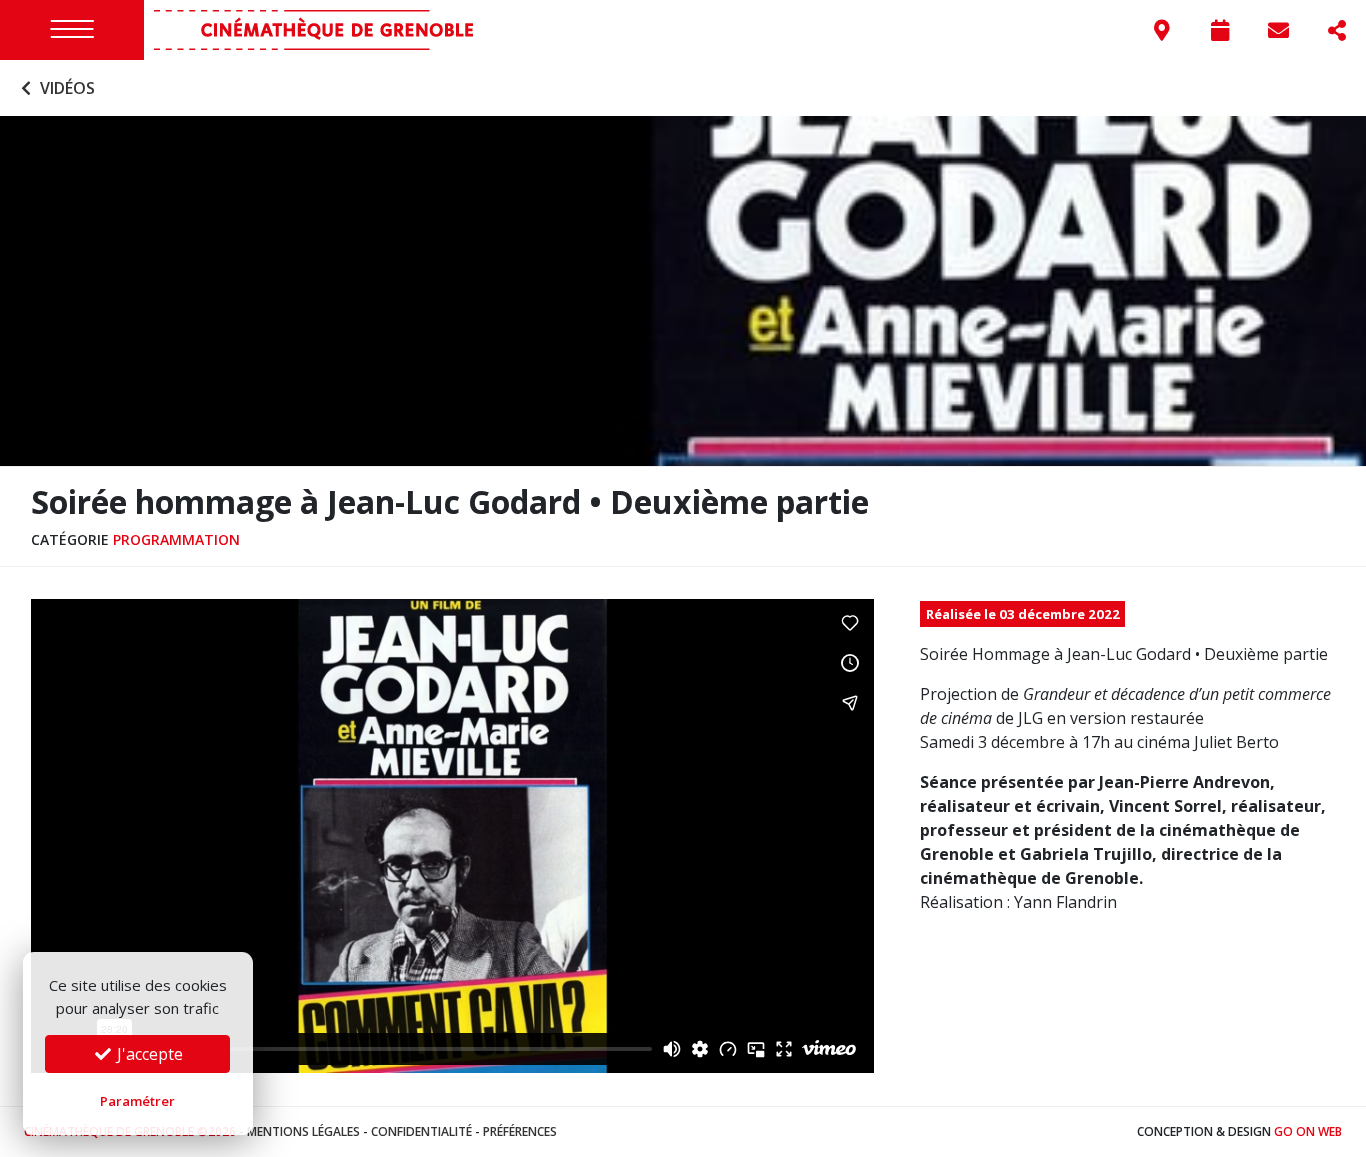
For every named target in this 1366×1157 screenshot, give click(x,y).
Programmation (176, 539)
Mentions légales (303, 1131)
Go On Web (1308, 1131)
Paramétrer (137, 1101)
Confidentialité (421, 1131)
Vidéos (65, 88)
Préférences (520, 1131)
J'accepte (148, 1054)
